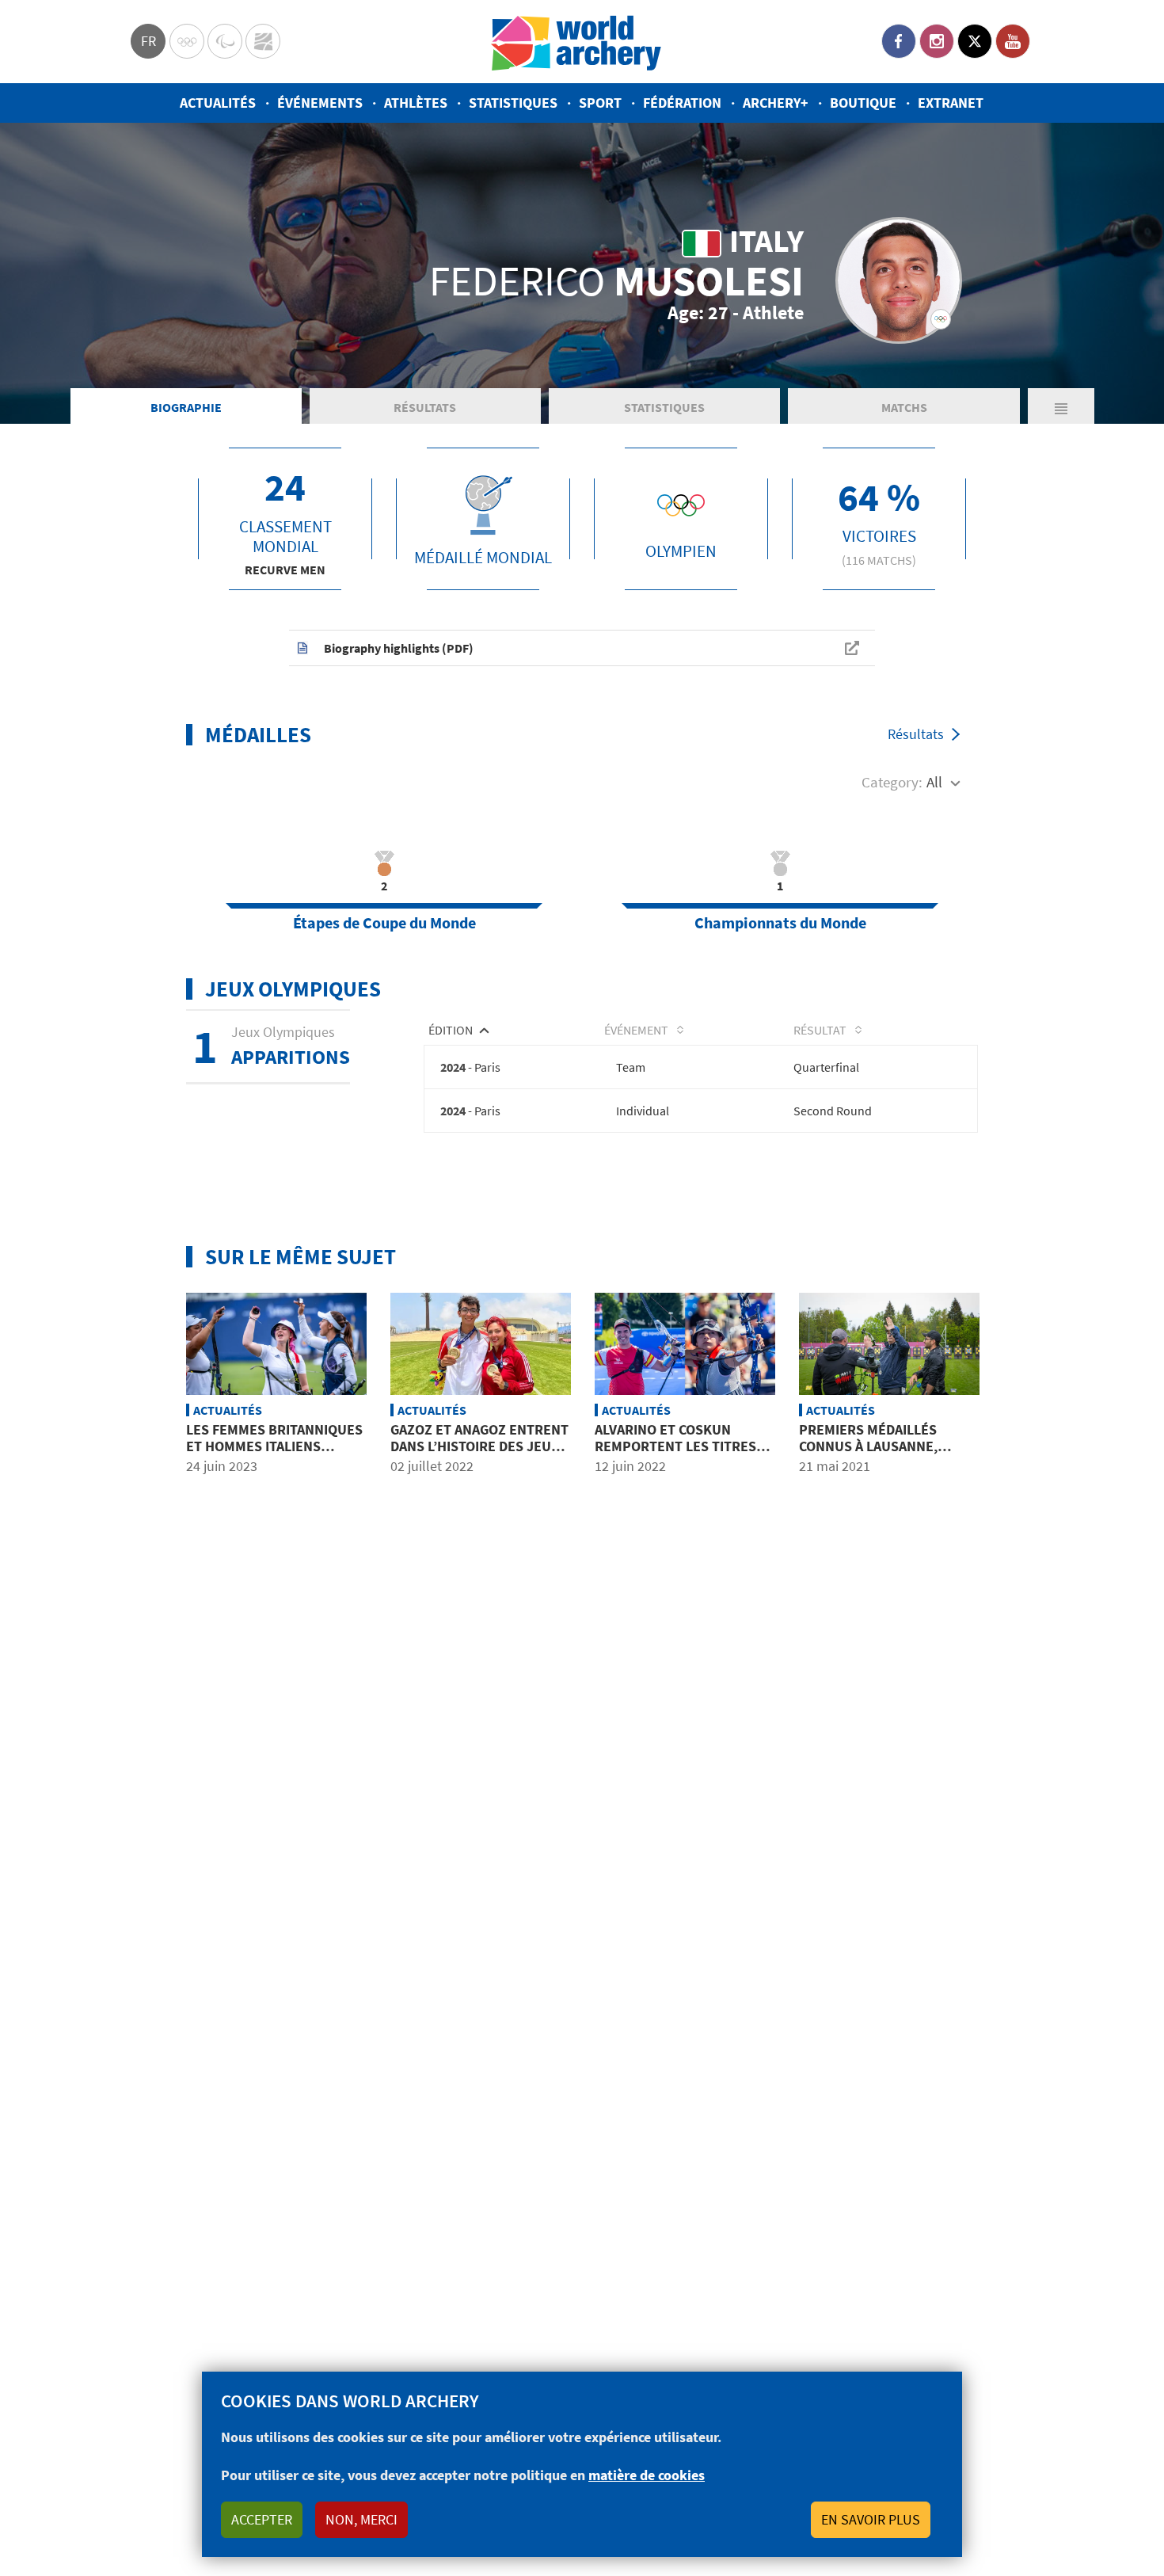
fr (148, 41)
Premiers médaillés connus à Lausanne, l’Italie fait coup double (884, 1446)
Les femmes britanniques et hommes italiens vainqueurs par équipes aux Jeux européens (274, 1455)
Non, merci (361, 2519)
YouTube (1013, 41)
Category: (892, 782)
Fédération (682, 103)
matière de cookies (647, 2475)
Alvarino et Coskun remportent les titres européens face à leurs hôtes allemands (678, 1455)
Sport (600, 103)
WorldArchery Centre (263, 41)
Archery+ (776, 103)
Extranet (951, 103)
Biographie (186, 407)
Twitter (975, 41)
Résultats (425, 407)
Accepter (262, 2519)
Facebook (899, 41)
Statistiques (513, 103)
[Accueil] (576, 42)
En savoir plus (871, 2519)
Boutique (863, 103)
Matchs (904, 407)
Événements (320, 103)
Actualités (218, 103)
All (934, 782)
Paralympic (225, 41)
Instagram (937, 41)
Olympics (187, 41)
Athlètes (416, 103)
